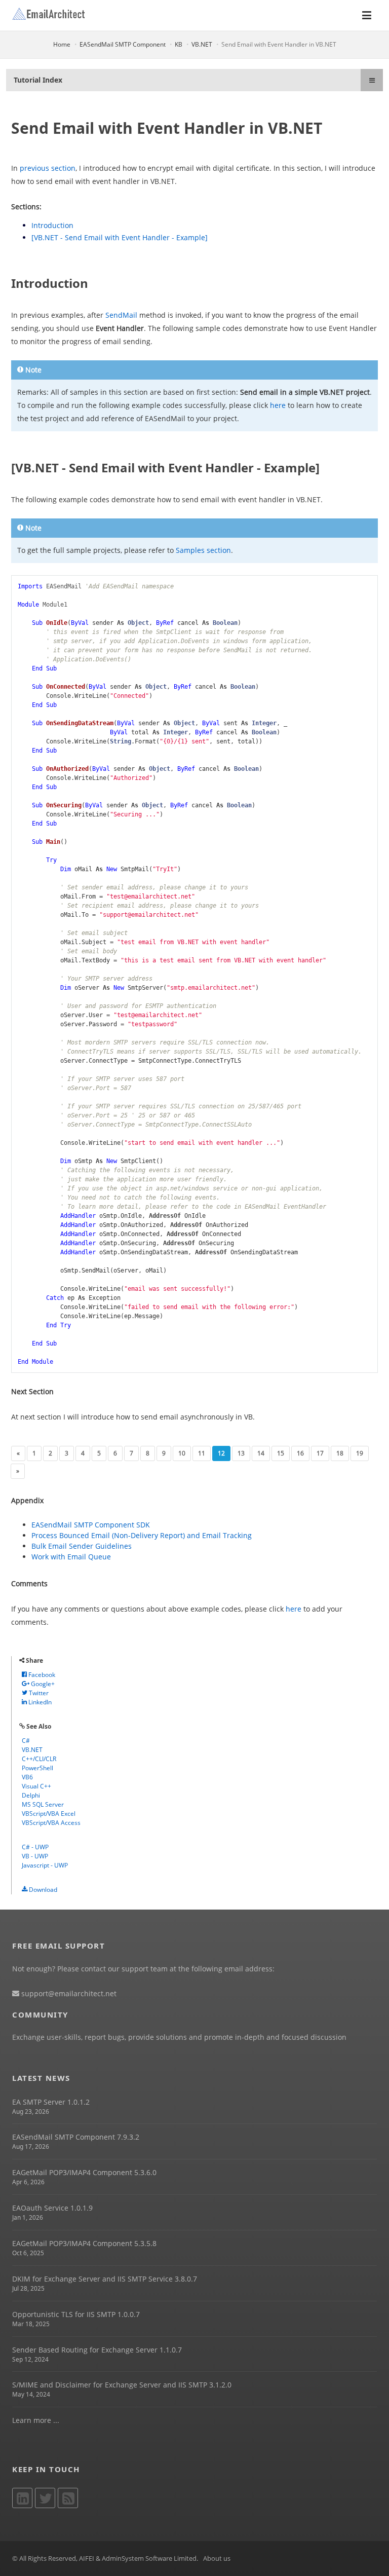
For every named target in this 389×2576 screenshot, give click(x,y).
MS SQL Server (43, 1804)
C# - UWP (35, 1847)
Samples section (203, 550)
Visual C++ (36, 1786)
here (278, 405)
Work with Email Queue (71, 1557)
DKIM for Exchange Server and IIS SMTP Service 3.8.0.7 (105, 2279)
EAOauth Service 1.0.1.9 (52, 2208)
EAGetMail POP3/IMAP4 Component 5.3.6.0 (84, 2172)
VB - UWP (35, 1856)
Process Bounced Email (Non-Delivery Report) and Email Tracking (142, 1535)
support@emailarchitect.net (68, 1993)
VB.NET (202, 44)
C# (26, 1741)
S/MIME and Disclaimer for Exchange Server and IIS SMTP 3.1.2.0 (122, 2385)
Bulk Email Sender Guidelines (82, 1546)
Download (42, 1890)
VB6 (27, 1777)
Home (62, 44)
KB (179, 44)
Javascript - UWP (45, 1865)
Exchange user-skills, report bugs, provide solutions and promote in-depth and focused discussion (179, 2037)
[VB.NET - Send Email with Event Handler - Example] (120, 237)
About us (217, 2558)
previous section (48, 168)
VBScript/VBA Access (51, 1823)
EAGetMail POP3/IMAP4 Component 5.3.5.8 (84, 2243)
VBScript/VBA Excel (49, 1814)
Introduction (52, 225)
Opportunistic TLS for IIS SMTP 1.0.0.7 (76, 2314)
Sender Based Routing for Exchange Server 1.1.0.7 (97, 2350)
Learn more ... (36, 2420)
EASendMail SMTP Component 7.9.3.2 (76, 2137)
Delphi (31, 1795)
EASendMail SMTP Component (123, 44)
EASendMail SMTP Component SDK (91, 1525)
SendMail (121, 315)
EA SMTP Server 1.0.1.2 (51, 2102)
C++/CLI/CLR (39, 1759)
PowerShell (37, 1768)
